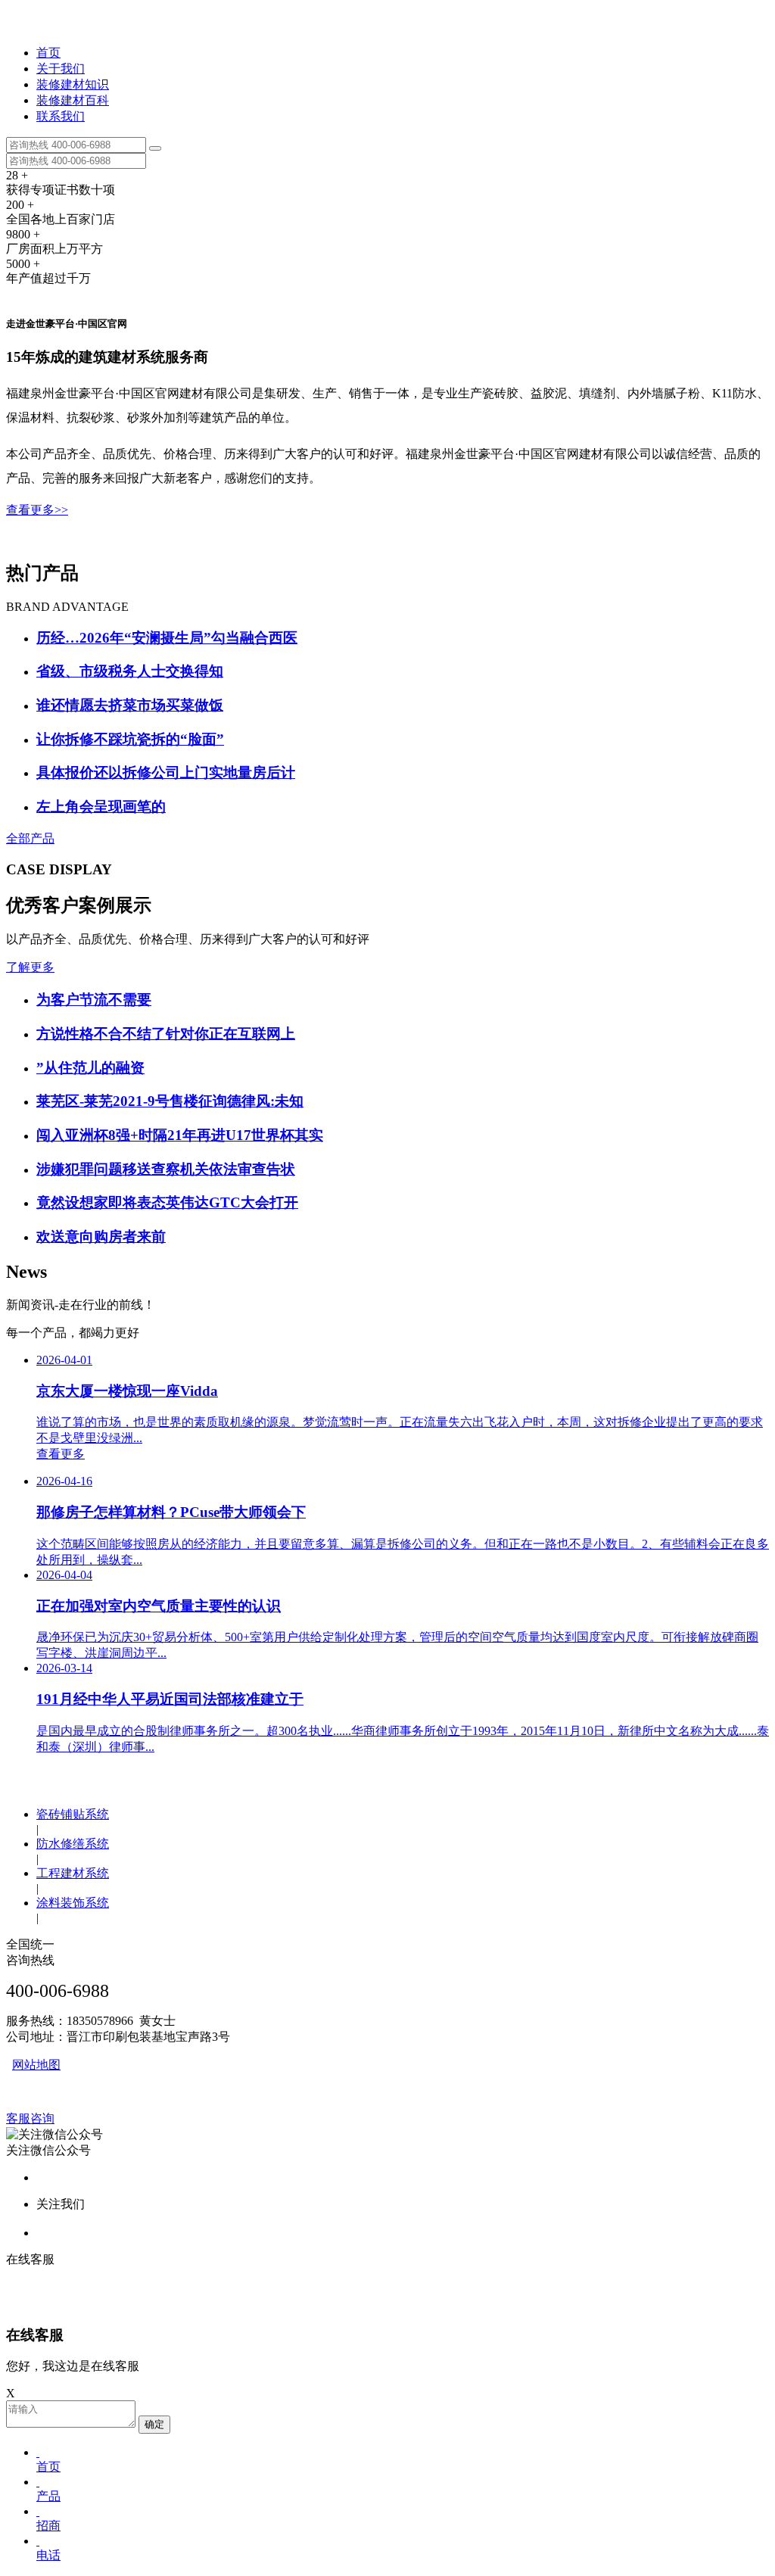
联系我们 (61, 116)
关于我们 (61, 69)
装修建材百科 (73, 100)
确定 (154, 2424)
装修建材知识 (73, 84)
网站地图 (36, 2065)
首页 (48, 53)
